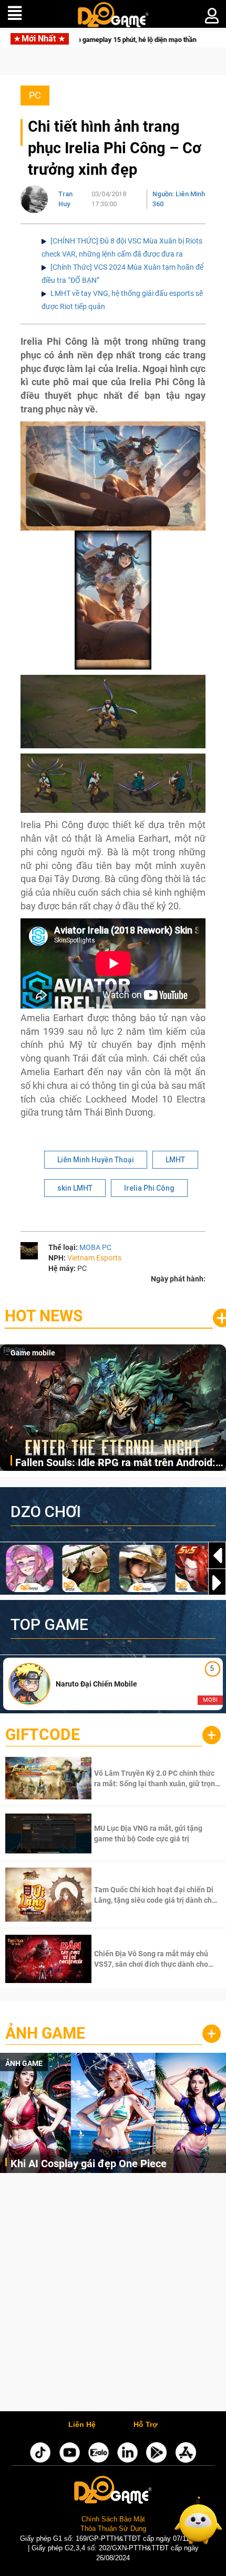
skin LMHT (75, 1188)
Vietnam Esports (94, 1258)
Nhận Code (156, 1778)
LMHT (175, 1160)
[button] (217, 1583)
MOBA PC (95, 1247)
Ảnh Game (45, 2033)
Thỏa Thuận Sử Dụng (113, 2529)
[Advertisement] (113, 2295)
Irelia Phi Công (149, 1188)
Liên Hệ (82, 2425)
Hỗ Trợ (146, 2425)
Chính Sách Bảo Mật (113, 2519)
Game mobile (33, 1353)
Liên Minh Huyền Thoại (96, 1160)
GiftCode (43, 1735)
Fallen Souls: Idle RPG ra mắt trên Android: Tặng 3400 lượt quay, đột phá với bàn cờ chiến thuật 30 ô (115, 1463)
